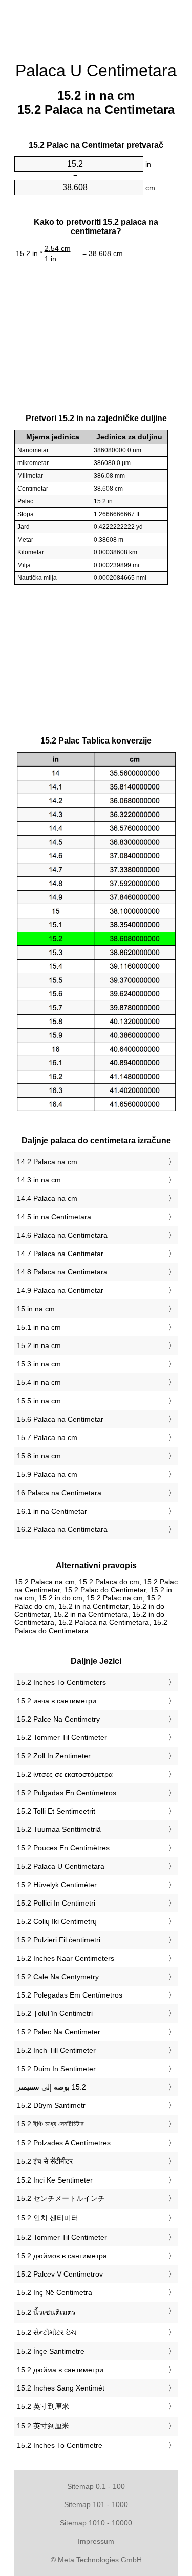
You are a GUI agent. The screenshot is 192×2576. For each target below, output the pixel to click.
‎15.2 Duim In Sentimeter (56, 2069)
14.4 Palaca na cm (47, 1198)
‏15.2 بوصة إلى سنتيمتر (51, 2087)
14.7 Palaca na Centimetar (60, 1254)
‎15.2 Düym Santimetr (51, 2105)
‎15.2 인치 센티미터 (48, 2218)
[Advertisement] (96, 26)
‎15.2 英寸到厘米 (43, 2406)
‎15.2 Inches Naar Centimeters (66, 1958)
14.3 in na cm (39, 1180)
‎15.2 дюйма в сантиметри (60, 2370)
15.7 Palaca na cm (47, 1437)
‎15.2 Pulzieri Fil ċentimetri (59, 1940)
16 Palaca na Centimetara (59, 1493)
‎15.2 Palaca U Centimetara (61, 1866)
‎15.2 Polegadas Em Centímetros (70, 1995)
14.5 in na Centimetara (54, 1217)
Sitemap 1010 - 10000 (96, 2523)
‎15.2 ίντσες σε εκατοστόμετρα (65, 1774)
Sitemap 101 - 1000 (96, 2504)
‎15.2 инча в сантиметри (57, 1701)
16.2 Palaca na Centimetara (62, 1529)
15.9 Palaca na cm (47, 1474)
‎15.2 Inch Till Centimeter (56, 2050)
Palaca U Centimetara (96, 71)
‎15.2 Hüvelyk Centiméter (57, 1885)
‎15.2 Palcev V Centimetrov (60, 2274)
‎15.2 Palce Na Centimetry (58, 1719)
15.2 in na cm (39, 1345)
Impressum (96, 2541)
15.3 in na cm (39, 1364)
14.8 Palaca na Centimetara (62, 1272)
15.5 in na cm (39, 1401)
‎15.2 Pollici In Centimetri (56, 1903)
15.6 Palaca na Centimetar (60, 1419)
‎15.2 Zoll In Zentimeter (54, 1756)
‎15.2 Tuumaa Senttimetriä (59, 1829)
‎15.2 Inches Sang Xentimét (61, 2388)
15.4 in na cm (39, 1382)
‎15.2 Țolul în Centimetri (55, 2013)
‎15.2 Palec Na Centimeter (59, 2032)
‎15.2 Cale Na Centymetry (58, 1977)
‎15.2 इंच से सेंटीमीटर (45, 2161)
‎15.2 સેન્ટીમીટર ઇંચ (47, 2332)
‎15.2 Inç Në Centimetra (55, 2292)
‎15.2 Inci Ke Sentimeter (55, 2180)
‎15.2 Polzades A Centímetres (64, 2143)
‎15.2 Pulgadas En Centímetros (67, 1793)
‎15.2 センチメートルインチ (61, 2198)
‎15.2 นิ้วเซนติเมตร (46, 2312)
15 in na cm (36, 1309)
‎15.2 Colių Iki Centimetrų (57, 1921)
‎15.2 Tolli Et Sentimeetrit (56, 1811)
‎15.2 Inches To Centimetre (60, 2445)
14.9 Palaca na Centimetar (60, 1290)
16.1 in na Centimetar (52, 1511)
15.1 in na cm (39, 1327)
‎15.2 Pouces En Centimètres (63, 1848)
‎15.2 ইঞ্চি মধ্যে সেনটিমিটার (50, 2124)
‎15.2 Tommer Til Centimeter (62, 1737)
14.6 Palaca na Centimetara (62, 1235)
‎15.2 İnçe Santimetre (51, 2351)
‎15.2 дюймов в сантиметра (62, 2256)
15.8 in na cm (39, 1456)
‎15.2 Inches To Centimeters (61, 1682)
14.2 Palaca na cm (47, 1162)
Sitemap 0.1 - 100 (96, 2486)
